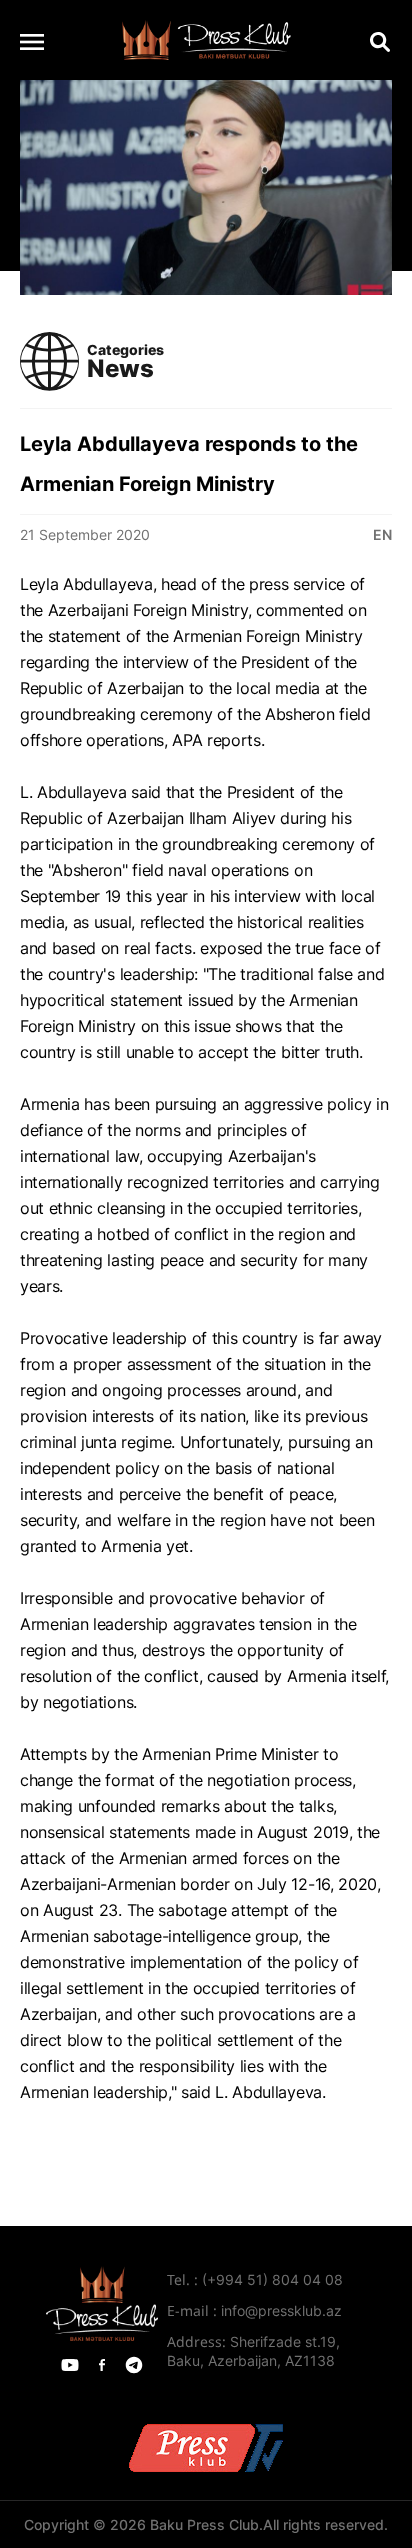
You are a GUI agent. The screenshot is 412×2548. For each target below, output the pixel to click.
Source (45, 2144)
